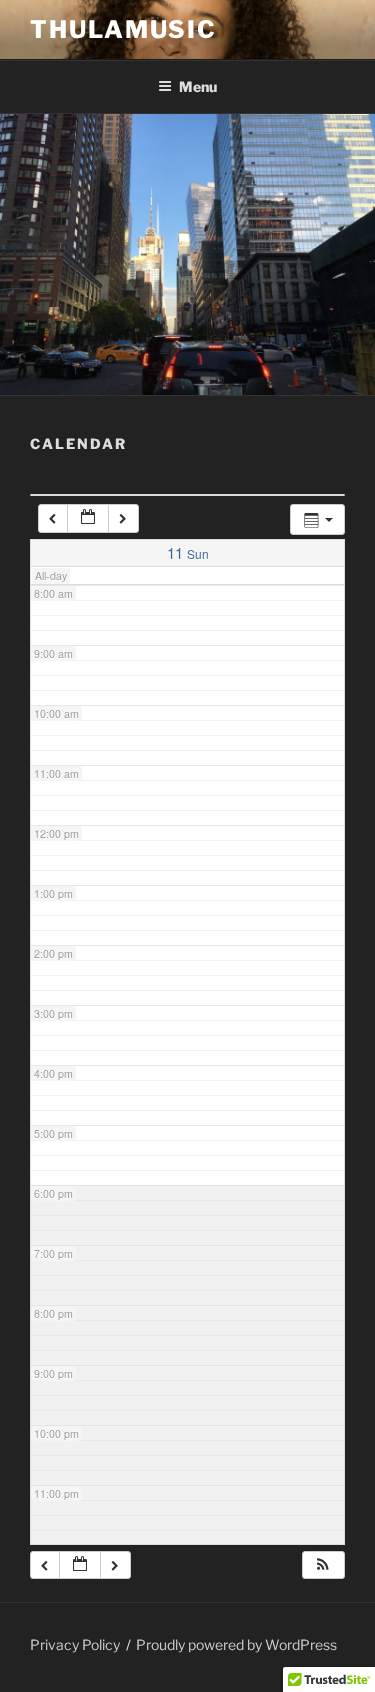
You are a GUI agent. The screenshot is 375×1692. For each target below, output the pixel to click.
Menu (198, 86)
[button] (323, 1565)
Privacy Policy (75, 1644)
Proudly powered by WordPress (236, 1644)
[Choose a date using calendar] (88, 518)
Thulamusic (123, 29)
